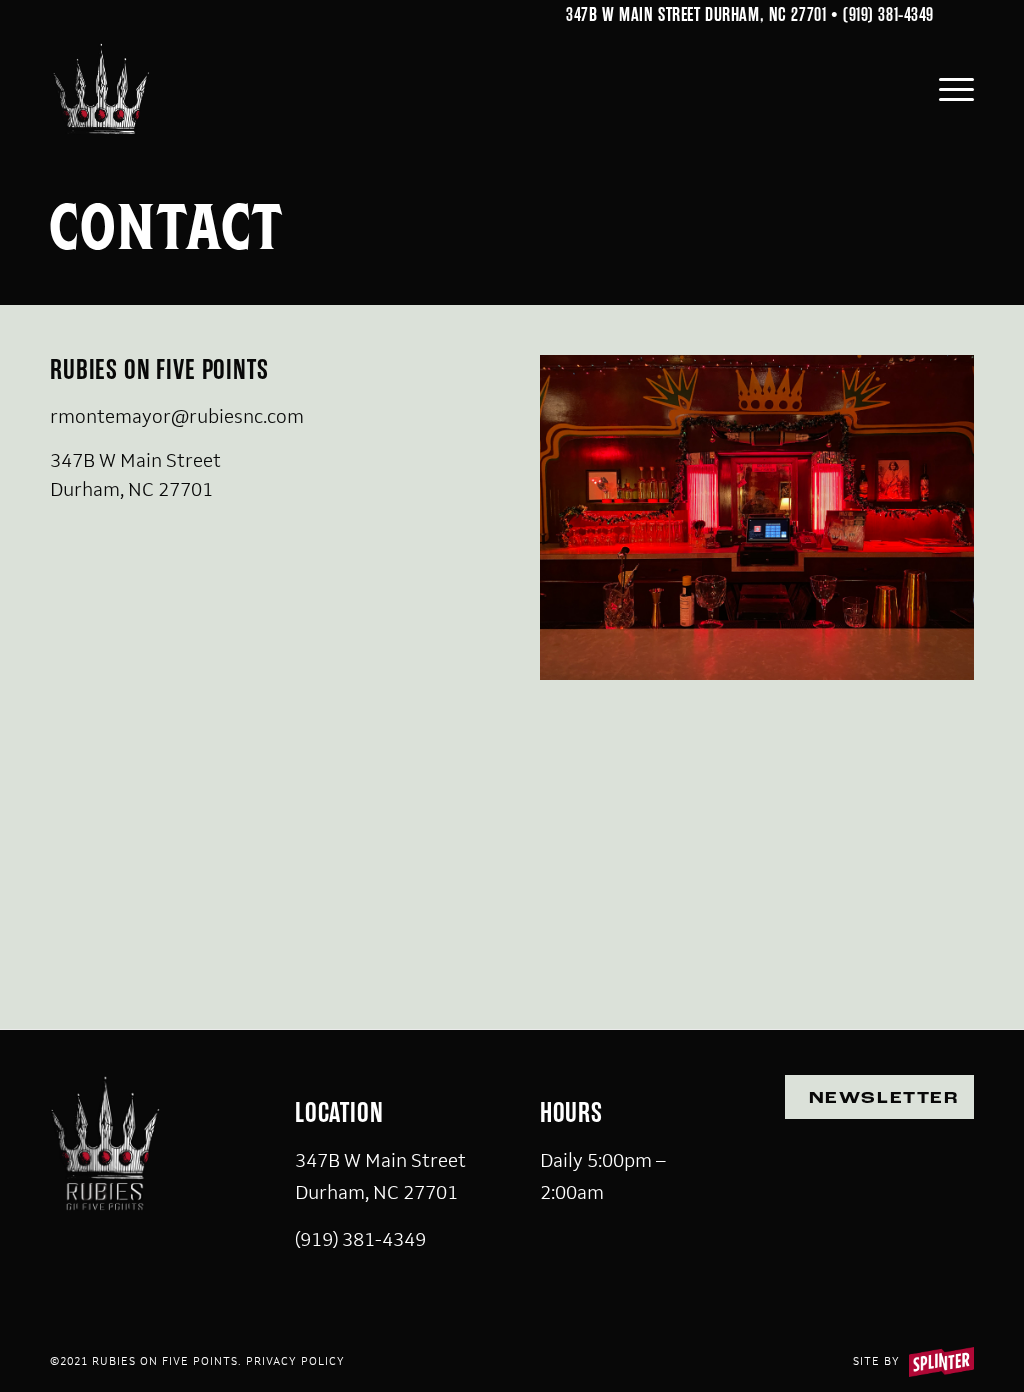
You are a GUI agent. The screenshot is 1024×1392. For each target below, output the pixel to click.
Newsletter (884, 1099)
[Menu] (950, 89)
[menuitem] (950, 89)
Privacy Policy (295, 1361)
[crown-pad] (101, 89)
